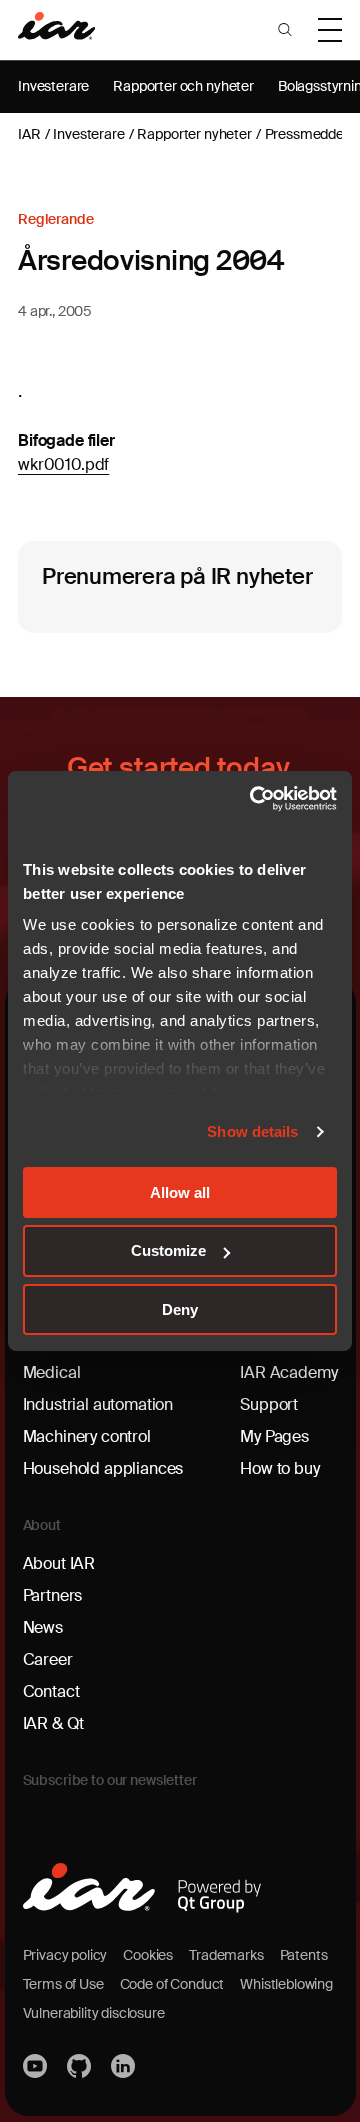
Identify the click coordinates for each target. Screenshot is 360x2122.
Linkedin (125, 2066)
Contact (51, 1691)
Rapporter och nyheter (183, 86)
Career (48, 1659)
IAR (29, 134)
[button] (285, 30)
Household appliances (103, 1468)
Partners (53, 1595)
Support (269, 1404)
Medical (52, 1372)
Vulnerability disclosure (94, 2013)
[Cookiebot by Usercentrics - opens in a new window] (254, 799)
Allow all (180, 1191)
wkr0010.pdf (63, 464)
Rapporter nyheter (194, 134)
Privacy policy (65, 1955)
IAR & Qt (54, 1723)
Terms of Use (63, 1984)
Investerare (53, 86)
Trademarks (226, 1955)
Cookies (148, 1955)
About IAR (59, 1563)
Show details (252, 1131)
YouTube (37, 2066)
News (43, 1627)
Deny (180, 1309)
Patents (304, 1955)
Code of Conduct (172, 1984)
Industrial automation (98, 1404)
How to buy (279, 1468)
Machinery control (87, 1436)
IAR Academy (288, 1372)
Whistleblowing (286, 1984)
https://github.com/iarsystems (81, 2066)
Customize (168, 1250)
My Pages (274, 1436)
